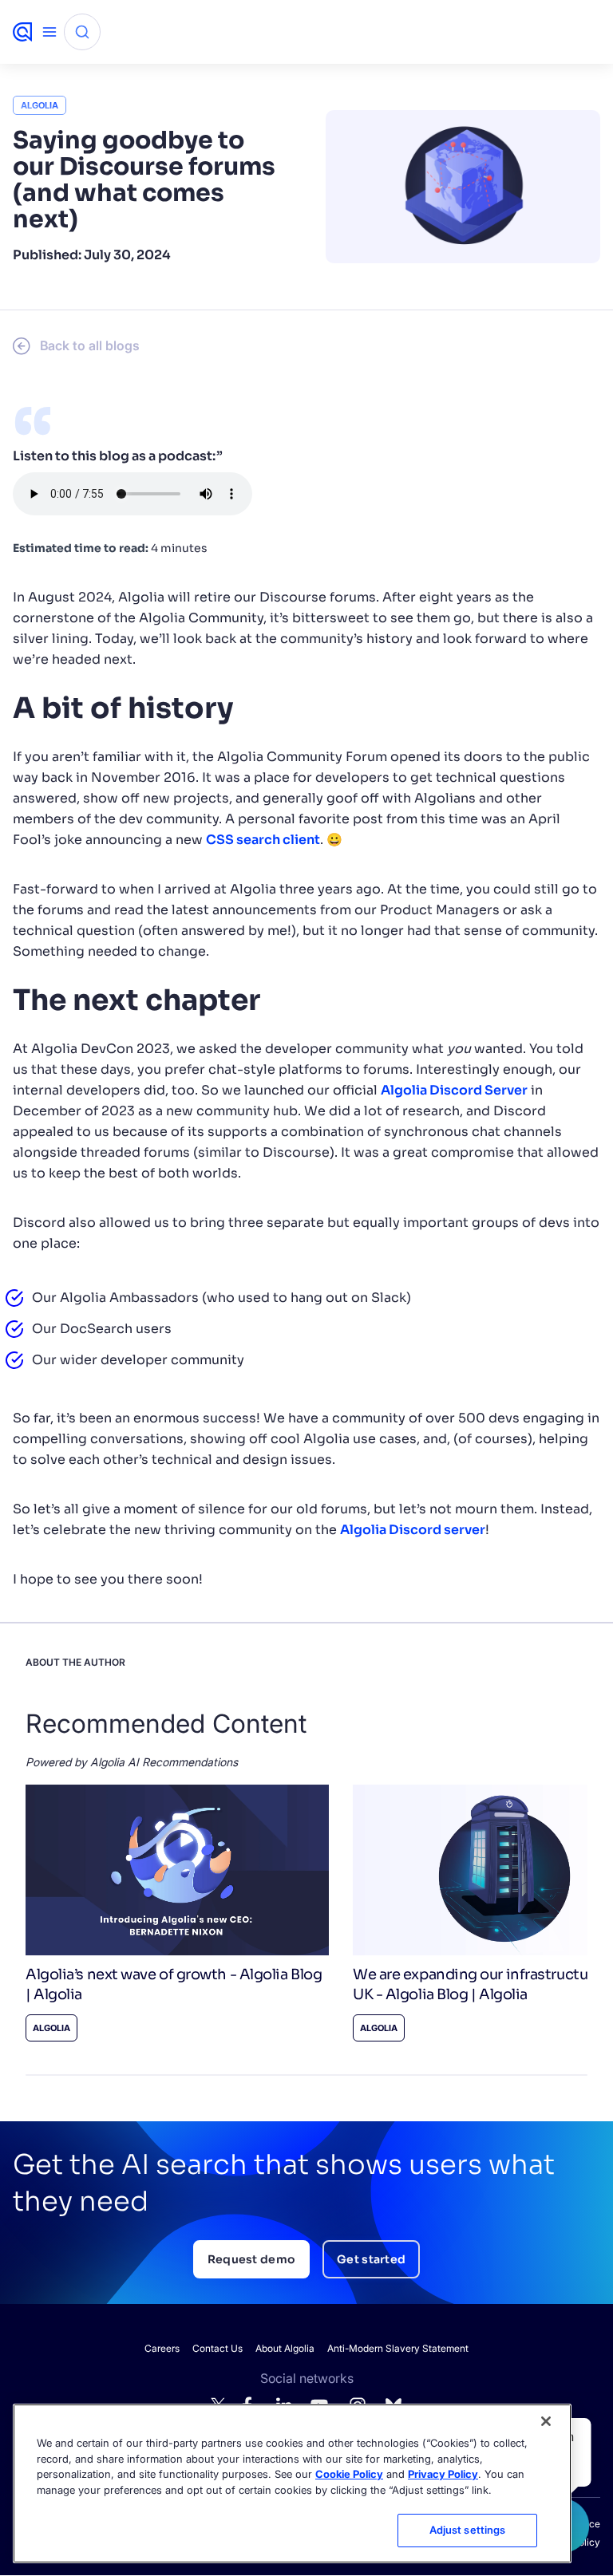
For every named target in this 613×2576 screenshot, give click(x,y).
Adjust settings (468, 2530)
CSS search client (263, 840)
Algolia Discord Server (454, 1090)
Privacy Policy (443, 2474)
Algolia (40, 105)
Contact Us (218, 2348)
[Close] (546, 2421)
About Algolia (285, 2348)
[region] (292, 2483)
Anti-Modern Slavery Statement (398, 2348)
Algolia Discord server (413, 1530)
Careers (162, 2348)
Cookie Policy (349, 2474)
